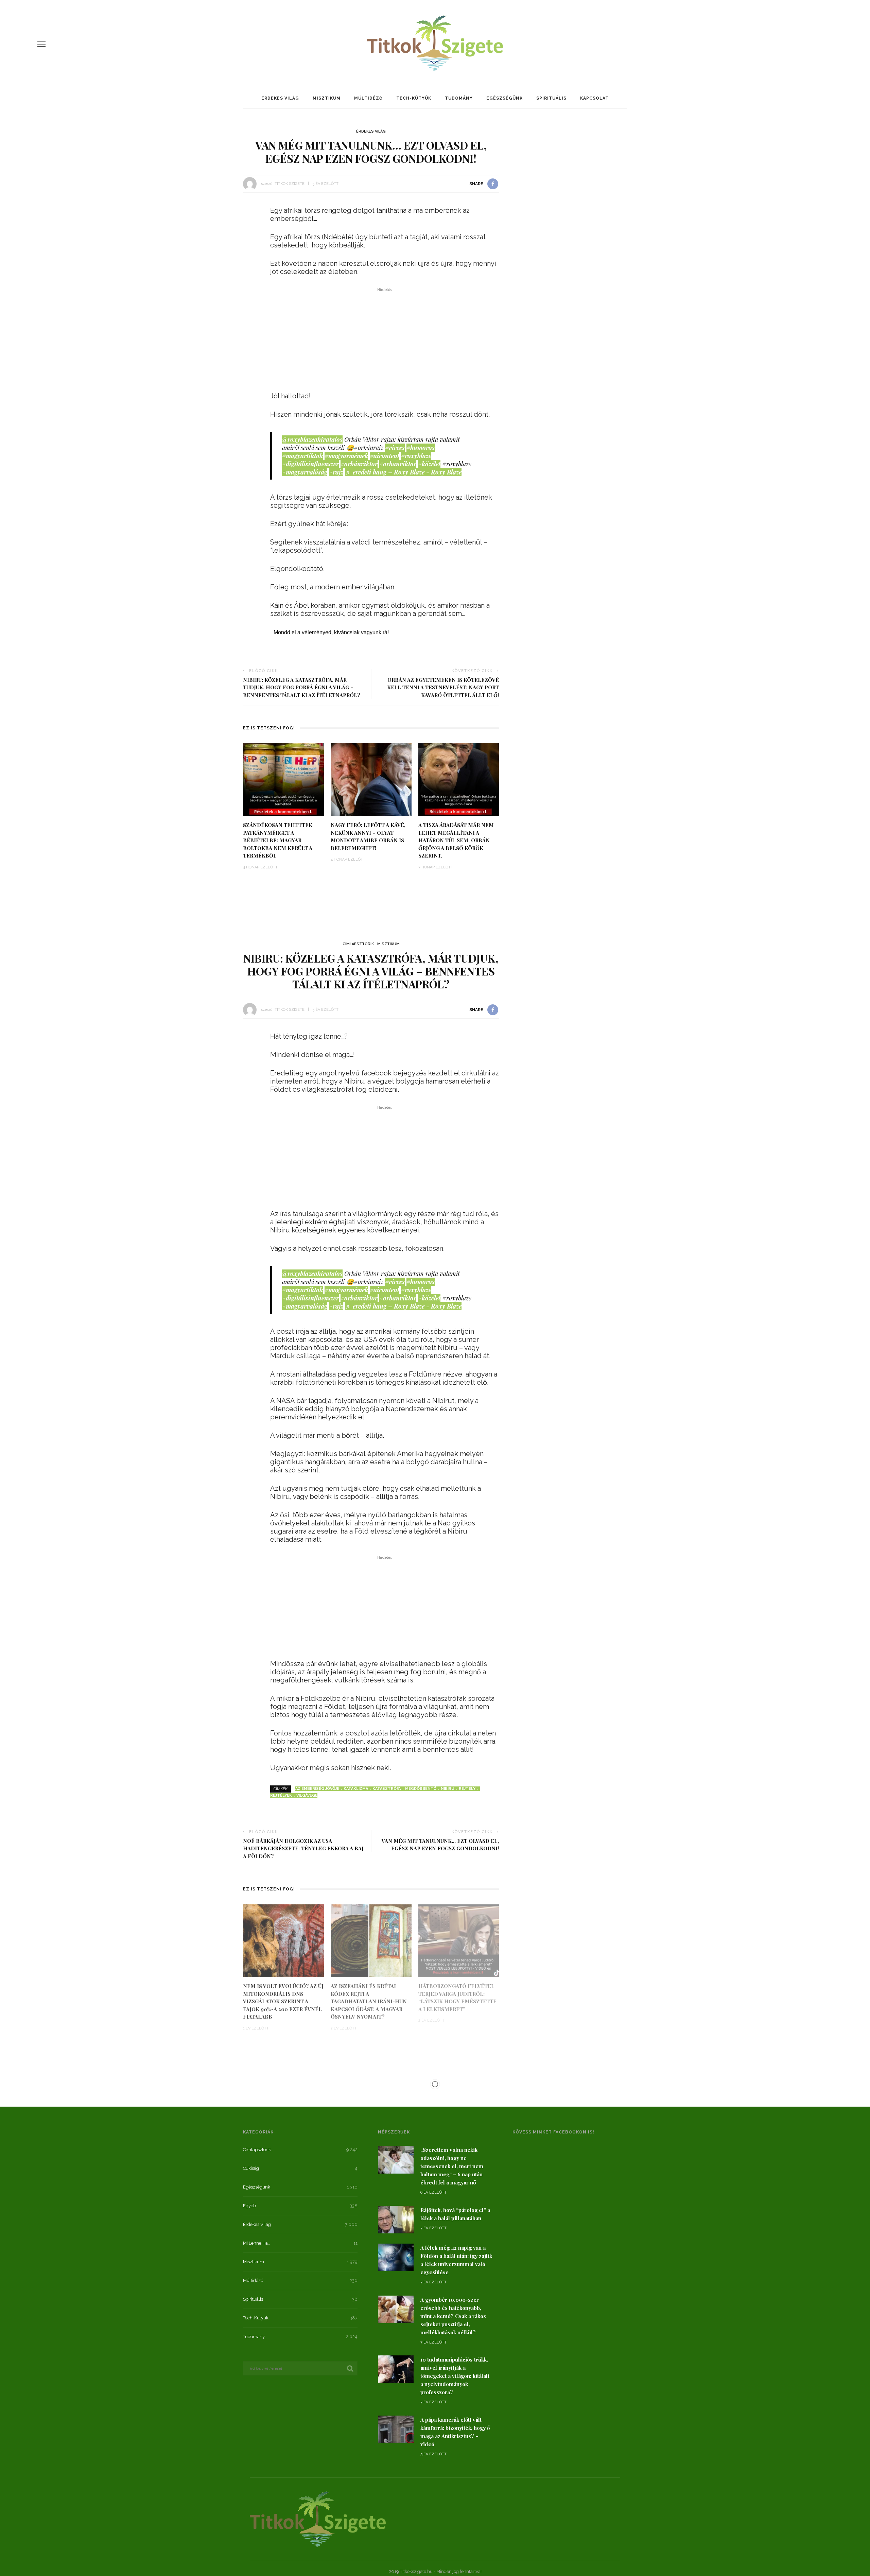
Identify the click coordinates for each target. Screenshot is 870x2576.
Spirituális (551, 98)
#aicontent (385, 456)
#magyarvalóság (305, 472)
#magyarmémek (346, 456)
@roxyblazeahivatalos (312, 439)
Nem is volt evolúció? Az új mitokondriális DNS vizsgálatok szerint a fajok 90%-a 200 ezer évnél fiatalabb (283, 2001)
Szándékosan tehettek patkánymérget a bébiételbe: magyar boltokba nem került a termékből (278, 840)
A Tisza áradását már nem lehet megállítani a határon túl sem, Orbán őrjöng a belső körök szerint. (456, 840)
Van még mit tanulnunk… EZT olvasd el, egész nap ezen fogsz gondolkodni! (440, 1845)
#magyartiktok (302, 456)
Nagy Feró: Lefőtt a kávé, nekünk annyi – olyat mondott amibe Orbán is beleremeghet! (368, 836)
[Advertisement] (385, 342)
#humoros (421, 448)
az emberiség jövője (317, 1789)
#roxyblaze (416, 456)
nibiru (448, 1789)
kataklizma (356, 1789)
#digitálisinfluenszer (310, 464)
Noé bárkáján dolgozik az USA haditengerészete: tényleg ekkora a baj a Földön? (303, 1848)
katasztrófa (387, 1789)
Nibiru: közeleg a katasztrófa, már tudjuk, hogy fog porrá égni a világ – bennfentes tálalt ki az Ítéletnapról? (302, 687)
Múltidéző (368, 98)
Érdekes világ (280, 98)
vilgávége (307, 1795)
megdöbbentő (421, 1789)
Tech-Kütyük (414, 98)
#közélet (429, 464)
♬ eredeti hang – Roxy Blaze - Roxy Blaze (403, 472)
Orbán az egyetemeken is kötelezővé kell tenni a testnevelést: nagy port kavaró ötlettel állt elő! (443, 687)
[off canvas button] (41, 44)
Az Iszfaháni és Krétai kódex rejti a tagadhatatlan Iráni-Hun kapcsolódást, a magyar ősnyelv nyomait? (369, 2001)
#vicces (395, 448)
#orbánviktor (359, 464)
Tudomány (459, 98)
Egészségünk (504, 98)
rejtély (467, 1789)
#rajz (336, 472)
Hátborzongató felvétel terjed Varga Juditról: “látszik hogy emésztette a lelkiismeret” (457, 1998)
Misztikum (327, 98)
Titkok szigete (290, 184)
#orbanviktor (398, 464)
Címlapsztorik (358, 944)
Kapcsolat (594, 98)
